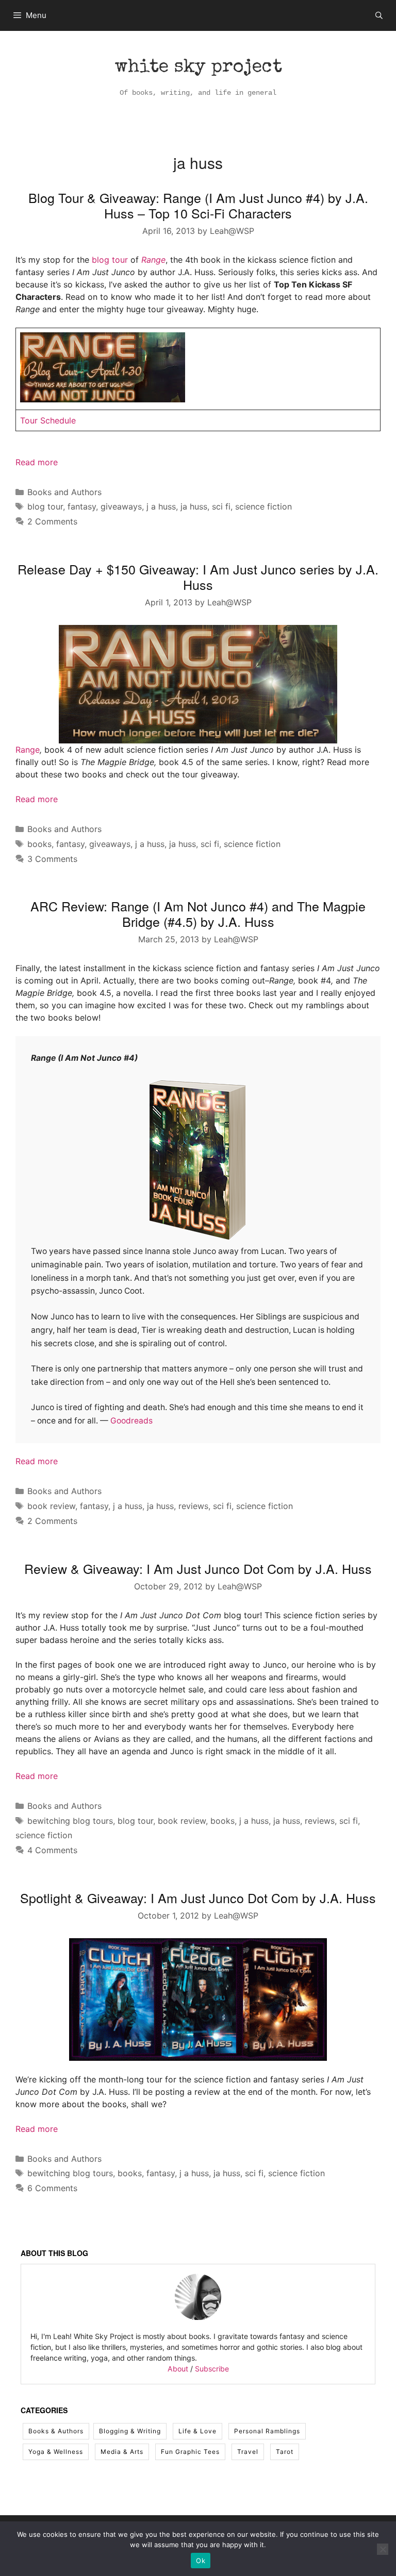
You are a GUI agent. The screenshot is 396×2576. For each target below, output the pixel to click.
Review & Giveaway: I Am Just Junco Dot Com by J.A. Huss (198, 1568)
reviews (193, 1506)
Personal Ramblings (267, 2431)
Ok (201, 2561)
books (39, 844)
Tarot (285, 2452)
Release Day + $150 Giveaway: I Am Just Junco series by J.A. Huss (198, 577)
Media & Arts (122, 2452)
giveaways (121, 506)
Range (153, 260)
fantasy (82, 506)
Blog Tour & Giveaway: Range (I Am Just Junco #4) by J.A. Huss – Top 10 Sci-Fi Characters (198, 205)
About (178, 2369)
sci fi (221, 506)
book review (51, 1506)
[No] (383, 2549)
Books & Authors (56, 2431)
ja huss (194, 506)
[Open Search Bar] (379, 15)
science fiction (263, 506)
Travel (248, 2452)
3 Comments (52, 859)
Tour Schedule (48, 420)
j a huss (161, 506)
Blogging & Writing (130, 2431)
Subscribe (212, 2369)
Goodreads (131, 1421)
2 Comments (52, 521)
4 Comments (52, 1850)
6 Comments (52, 2188)
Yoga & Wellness (56, 2452)
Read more (37, 462)
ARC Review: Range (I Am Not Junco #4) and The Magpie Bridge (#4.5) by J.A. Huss (198, 913)
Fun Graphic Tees (190, 2452)
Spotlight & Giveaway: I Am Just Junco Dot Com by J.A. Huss (198, 1897)
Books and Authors (64, 492)
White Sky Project (198, 68)
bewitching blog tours (70, 1821)
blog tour (110, 260)
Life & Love (197, 2431)
